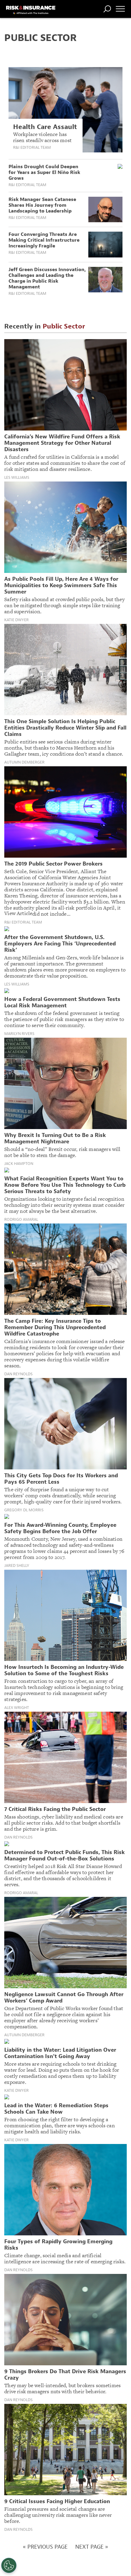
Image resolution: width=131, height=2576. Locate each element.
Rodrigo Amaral (21, 1220)
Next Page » (92, 2547)
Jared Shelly (17, 1566)
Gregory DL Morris (24, 1510)
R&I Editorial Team (32, 147)
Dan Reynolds (18, 1374)
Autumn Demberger (24, 762)
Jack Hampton (19, 1164)
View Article (18, 913)
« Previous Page (45, 2547)
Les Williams (17, 478)
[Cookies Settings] (9, 2565)
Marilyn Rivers (19, 1034)
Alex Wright (17, 1708)
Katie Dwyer (16, 620)
